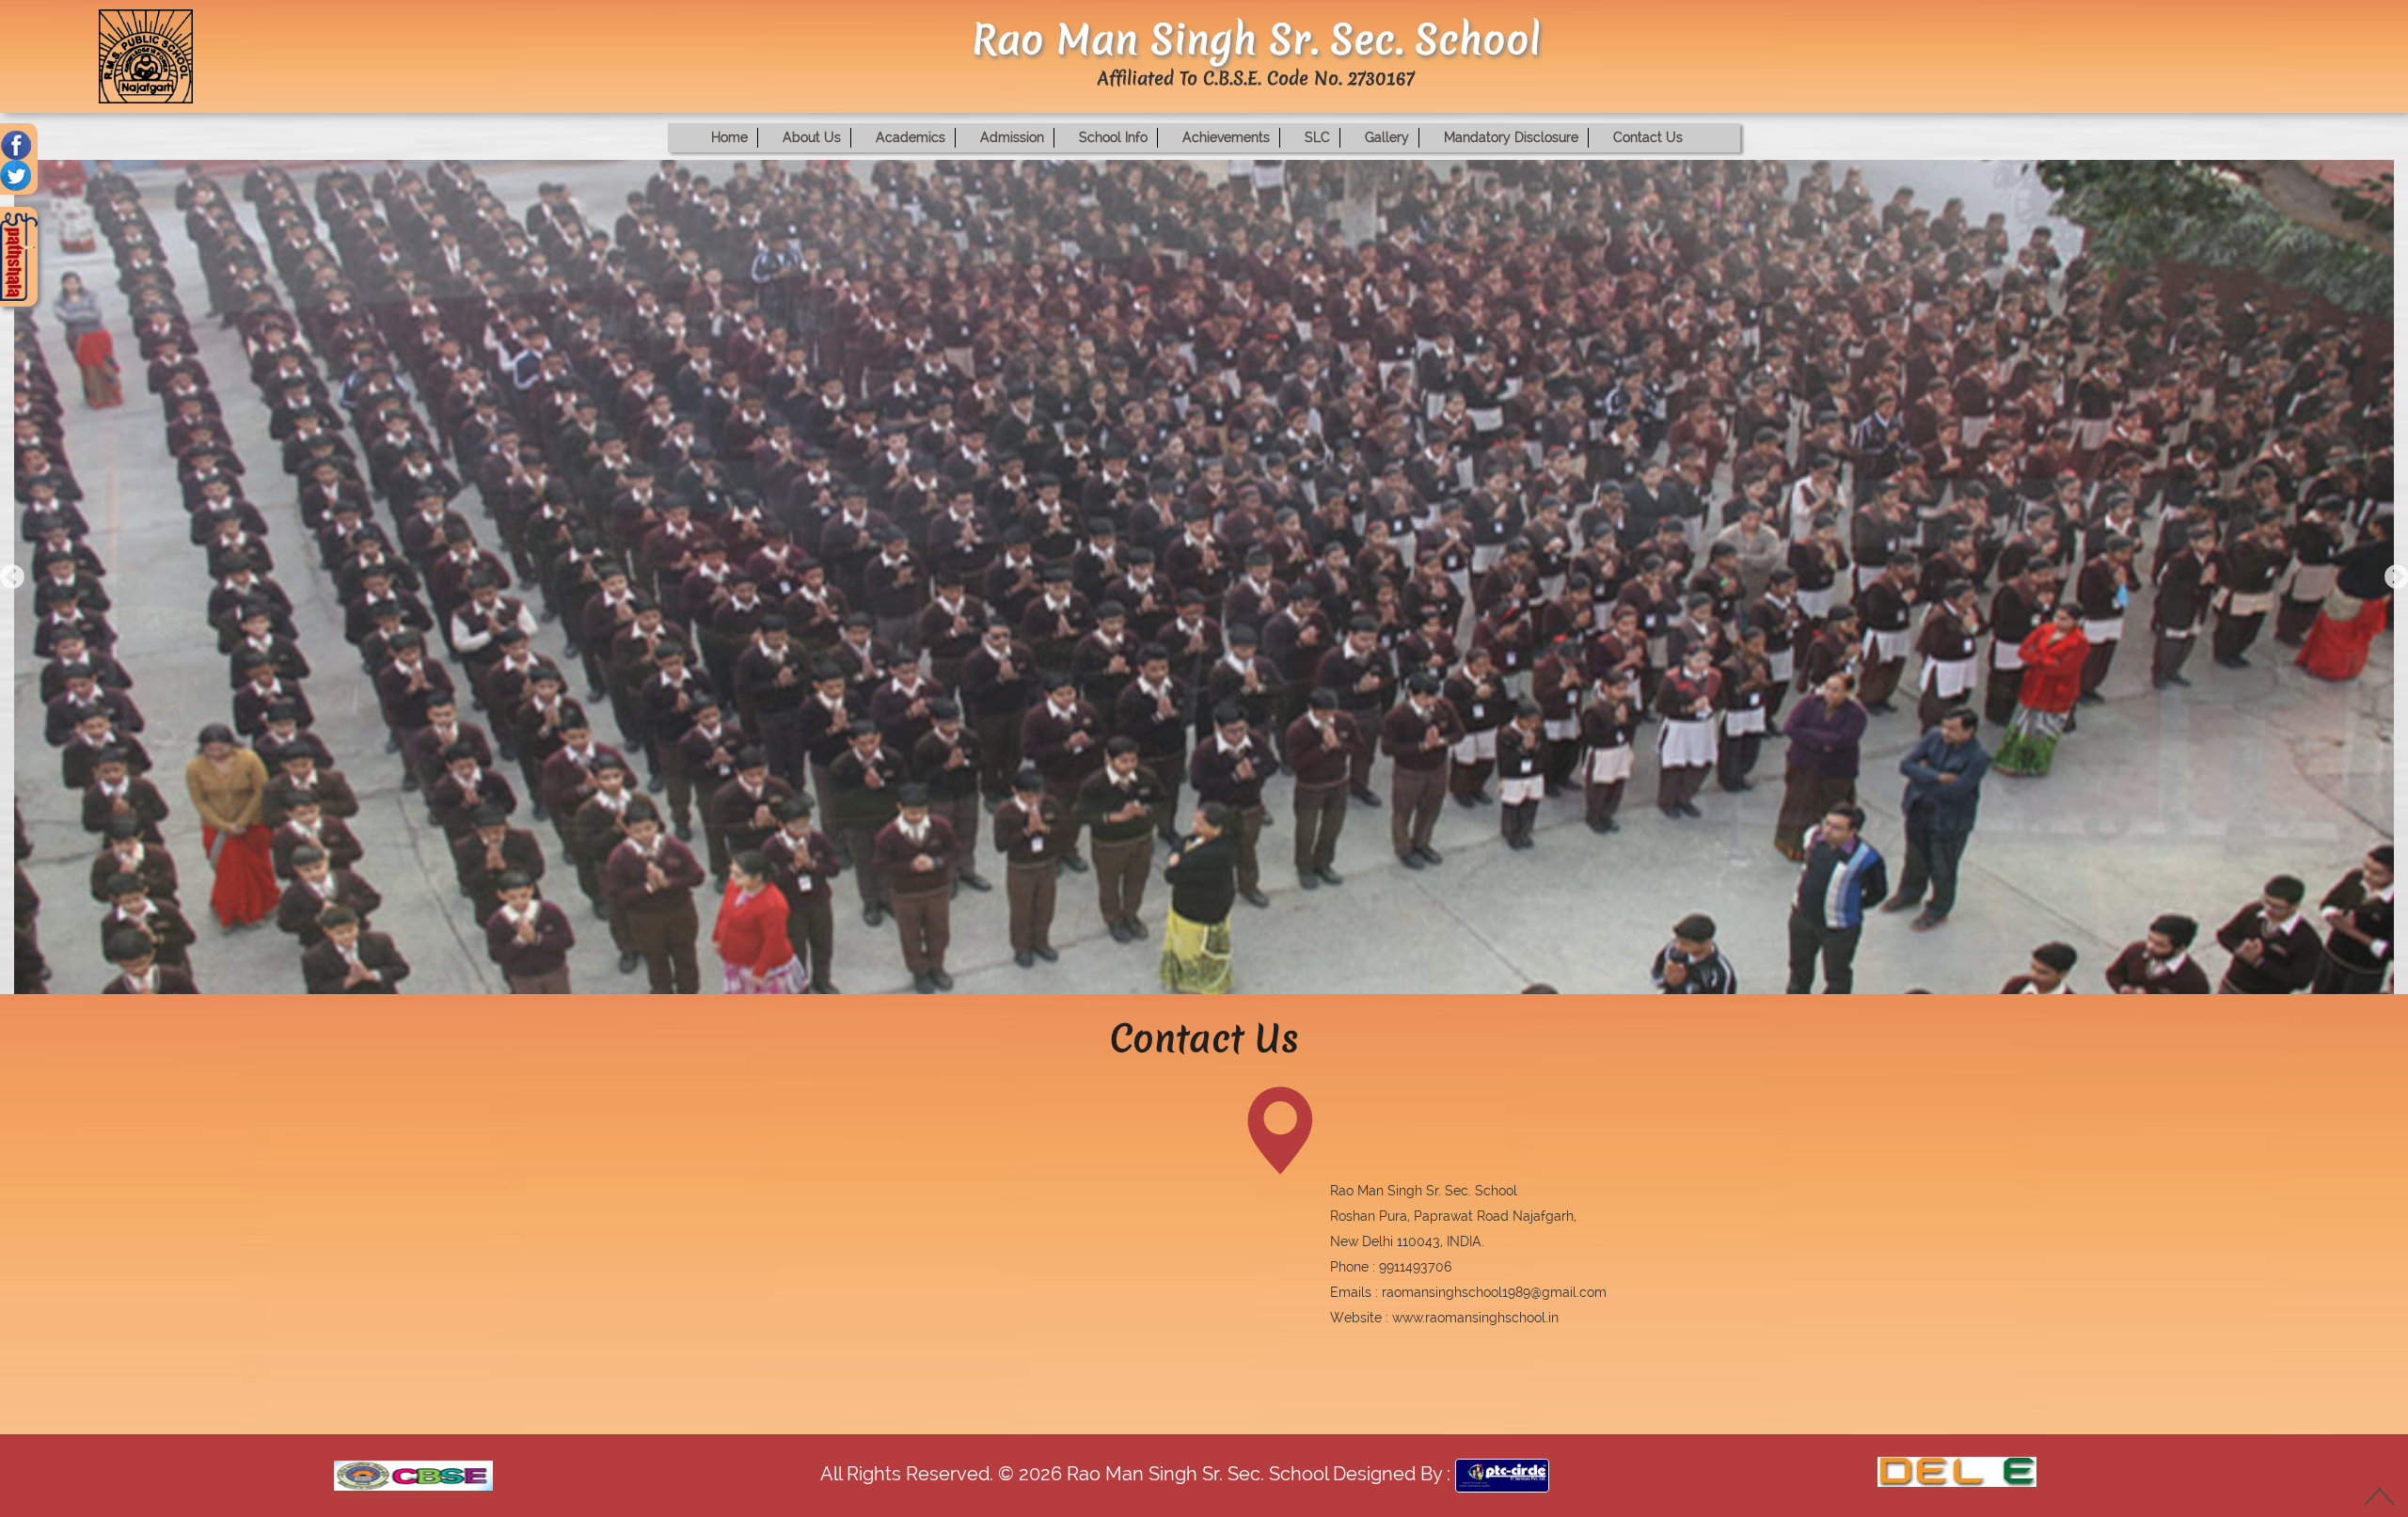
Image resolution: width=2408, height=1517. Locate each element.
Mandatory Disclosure (1511, 137)
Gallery (1387, 137)
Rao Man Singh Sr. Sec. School (1195, 1474)
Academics (911, 137)
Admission (1012, 137)
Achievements (1226, 137)
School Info (1113, 137)
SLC (1317, 137)
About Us (812, 137)
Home (729, 137)
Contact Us (1648, 137)
